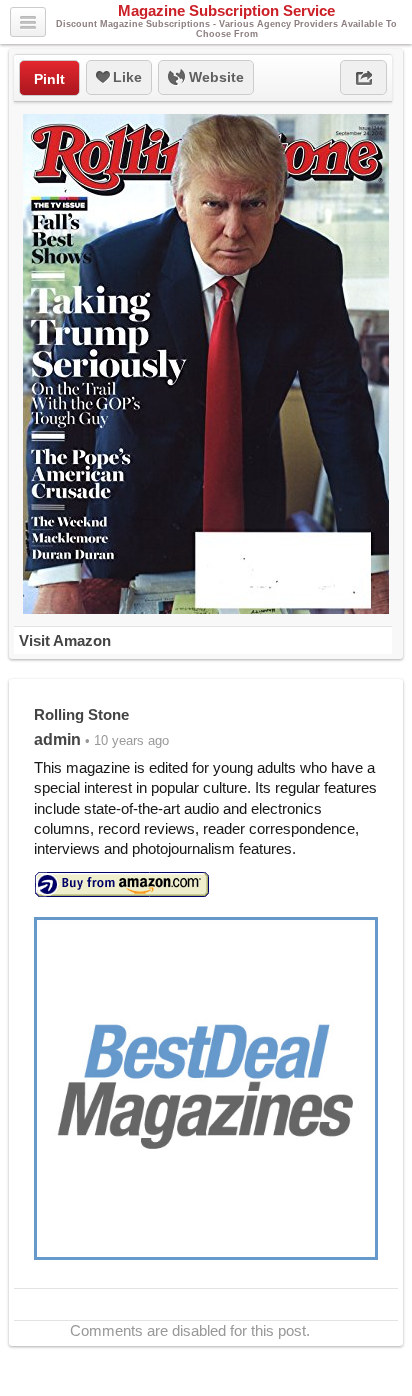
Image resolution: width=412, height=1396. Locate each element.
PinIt (49, 79)
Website (214, 77)
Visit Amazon (65, 640)
